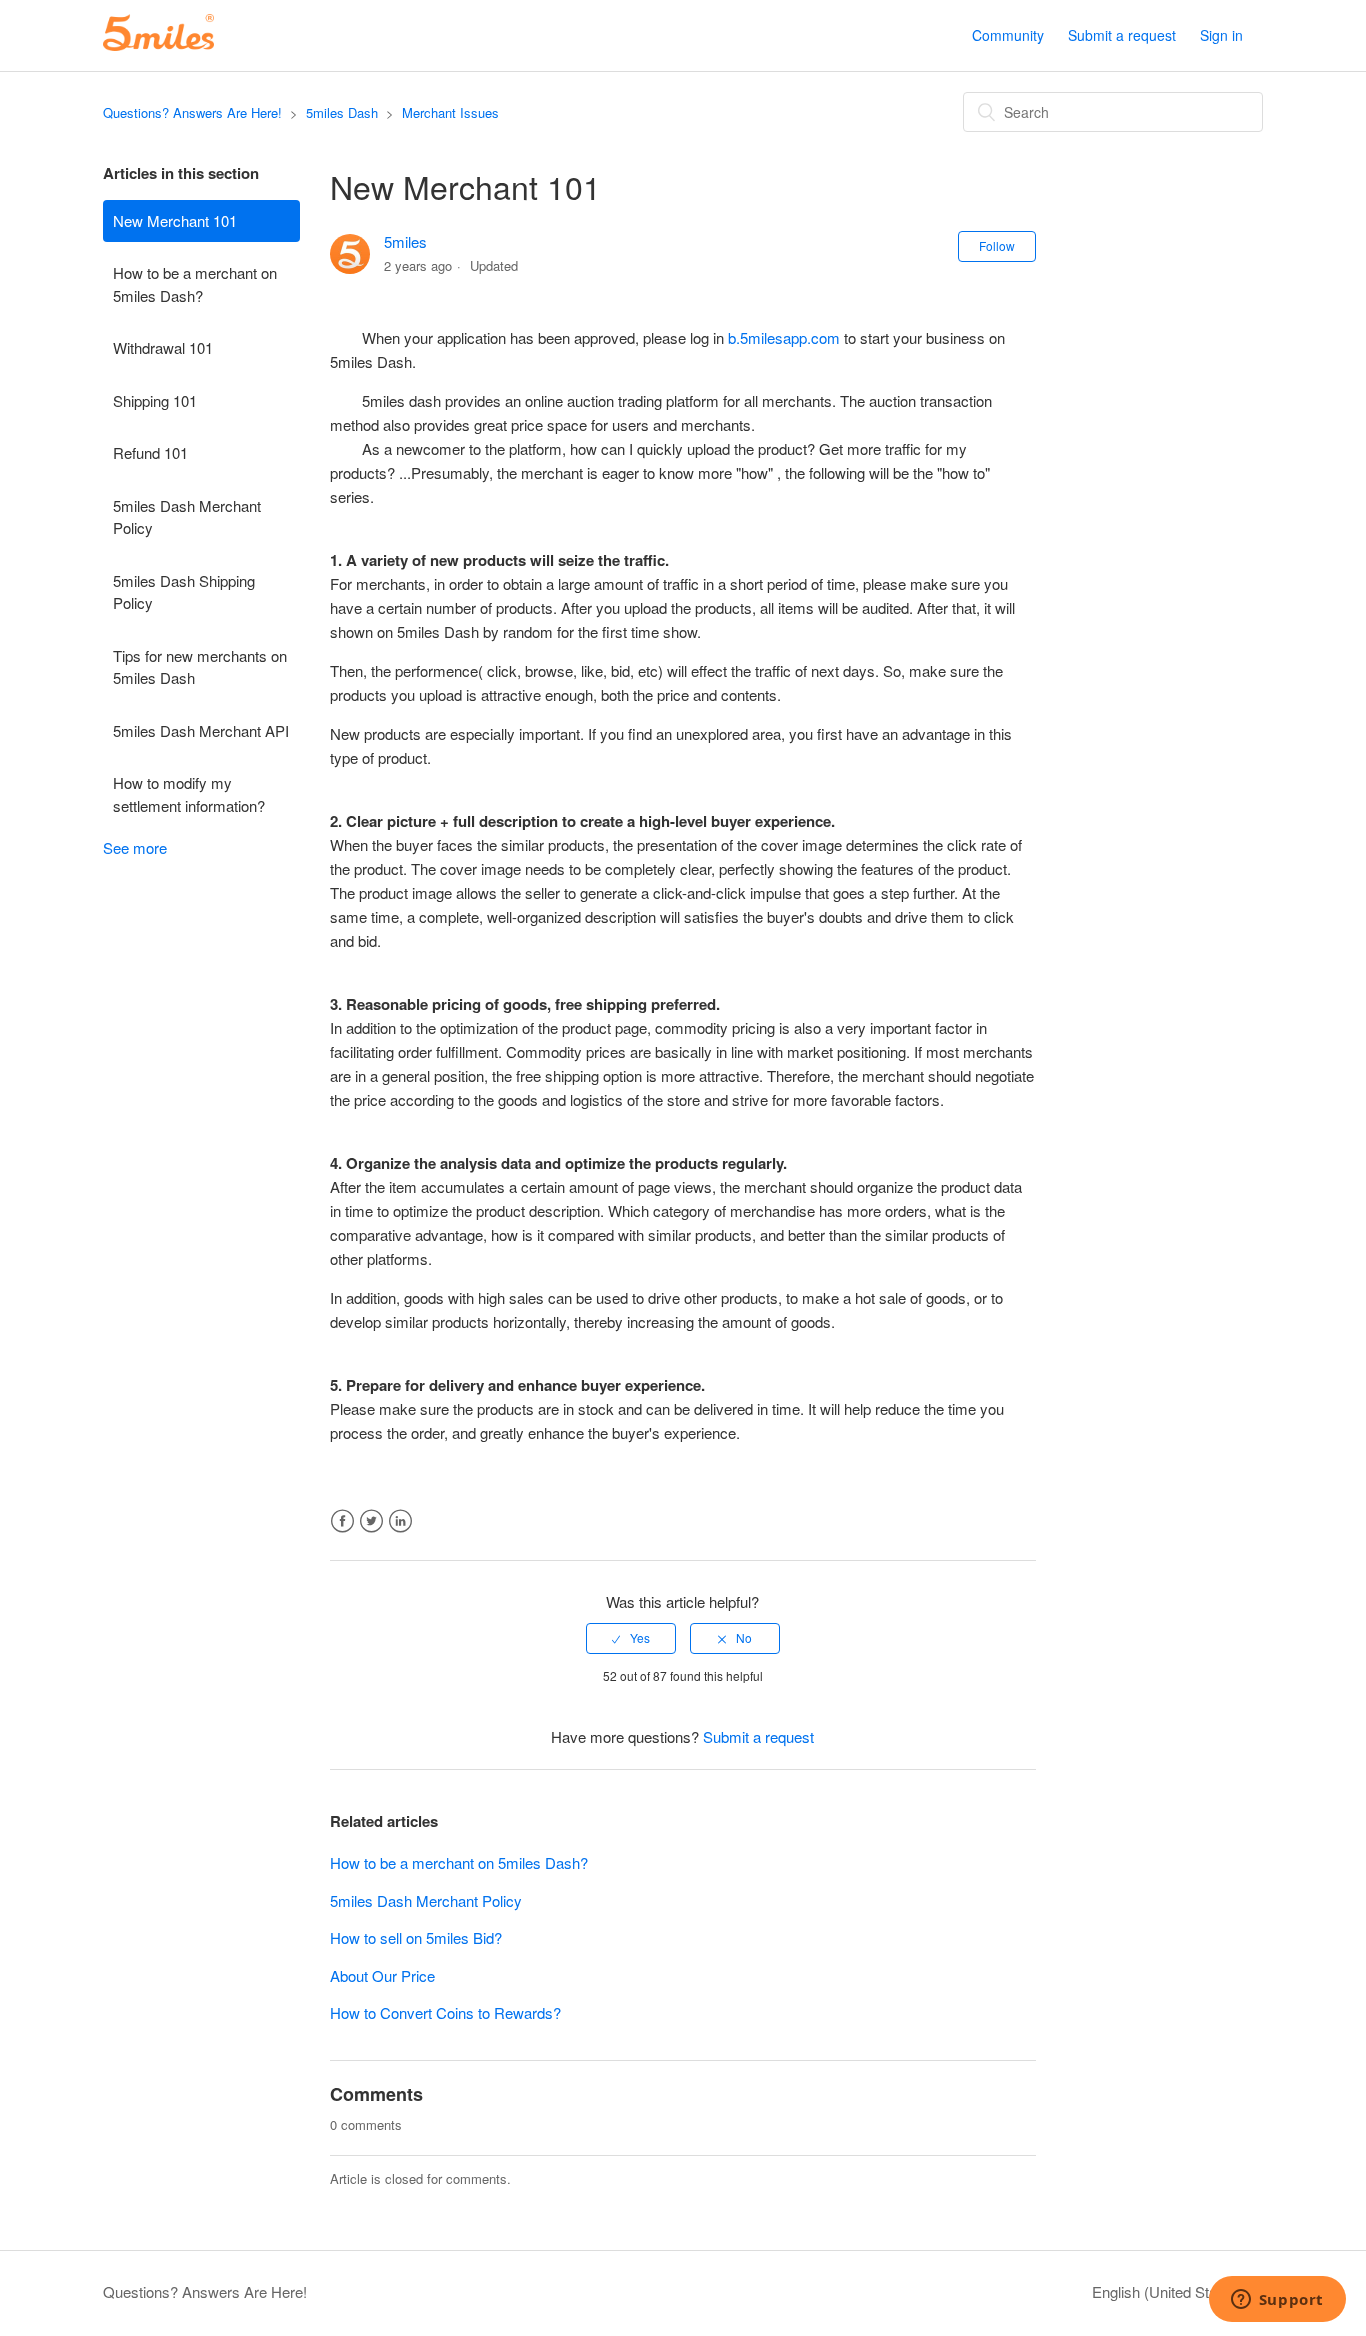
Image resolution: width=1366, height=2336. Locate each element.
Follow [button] (997, 245)
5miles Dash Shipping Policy (184, 592)
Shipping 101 (155, 400)
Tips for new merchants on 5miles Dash (200, 667)
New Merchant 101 (175, 220)
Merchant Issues (450, 112)
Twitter (371, 1521)
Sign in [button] (1221, 35)
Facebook (342, 1521)
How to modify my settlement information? (189, 794)
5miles (405, 241)
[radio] (631, 1638)
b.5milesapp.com (784, 337)
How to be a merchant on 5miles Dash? (195, 284)
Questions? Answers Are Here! (192, 112)
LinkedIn (400, 1521)
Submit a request (1122, 35)
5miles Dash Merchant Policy (187, 517)
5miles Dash (342, 112)
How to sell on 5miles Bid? (416, 1937)
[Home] (158, 44)
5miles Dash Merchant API (201, 730)
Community (1008, 35)
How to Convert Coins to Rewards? (445, 2012)
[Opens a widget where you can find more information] (1277, 2301)
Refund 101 (150, 452)
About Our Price (382, 1975)
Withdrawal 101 (163, 347)
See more (135, 847)
